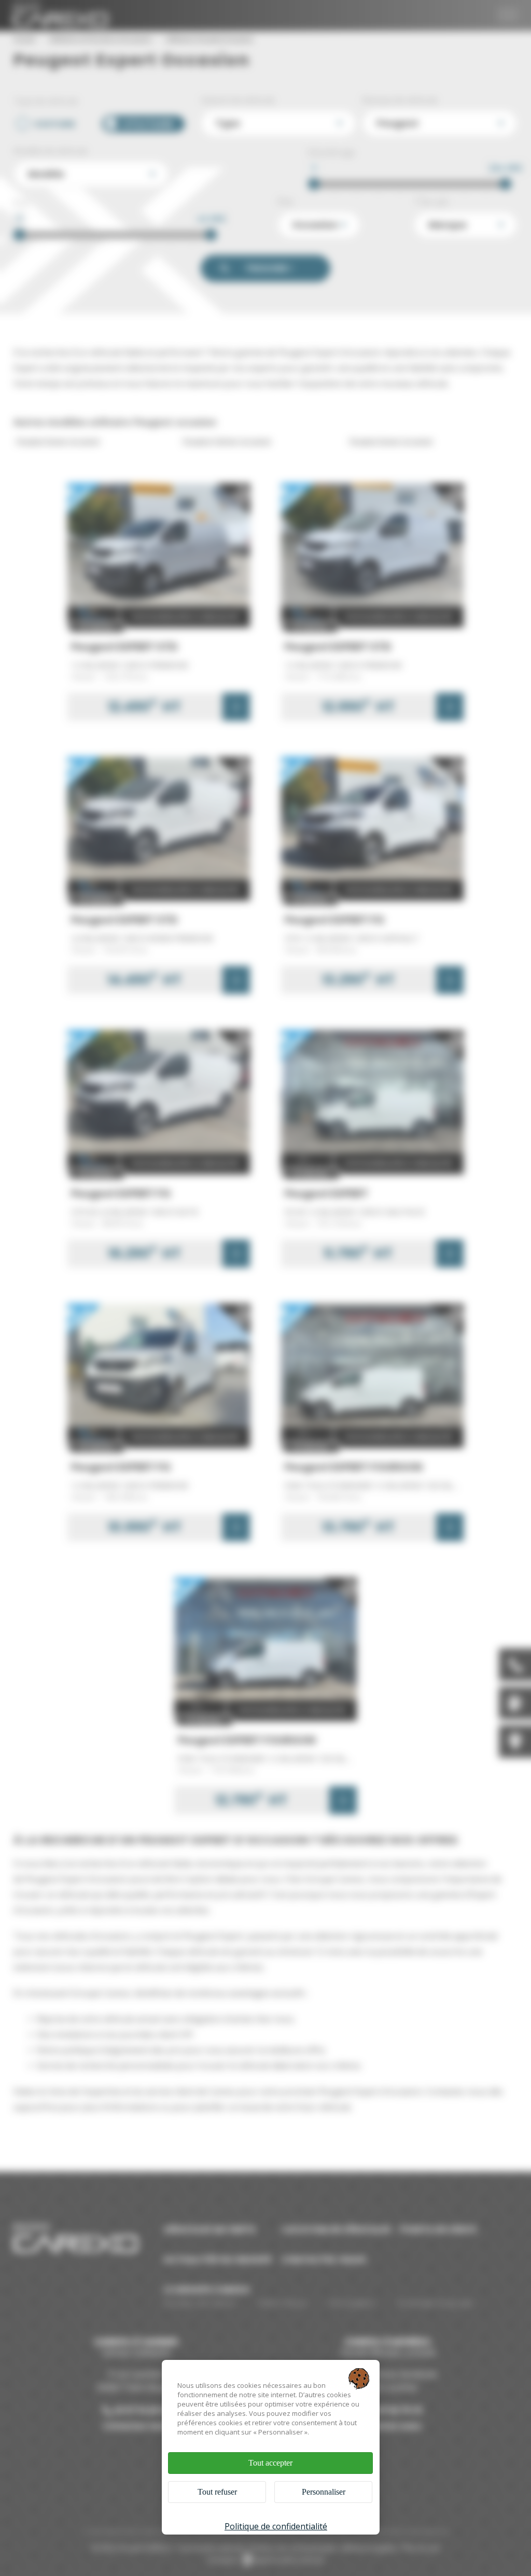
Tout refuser (217, 2492)
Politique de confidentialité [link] (276, 2526)
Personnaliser (324, 2492)
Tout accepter (270, 2463)
